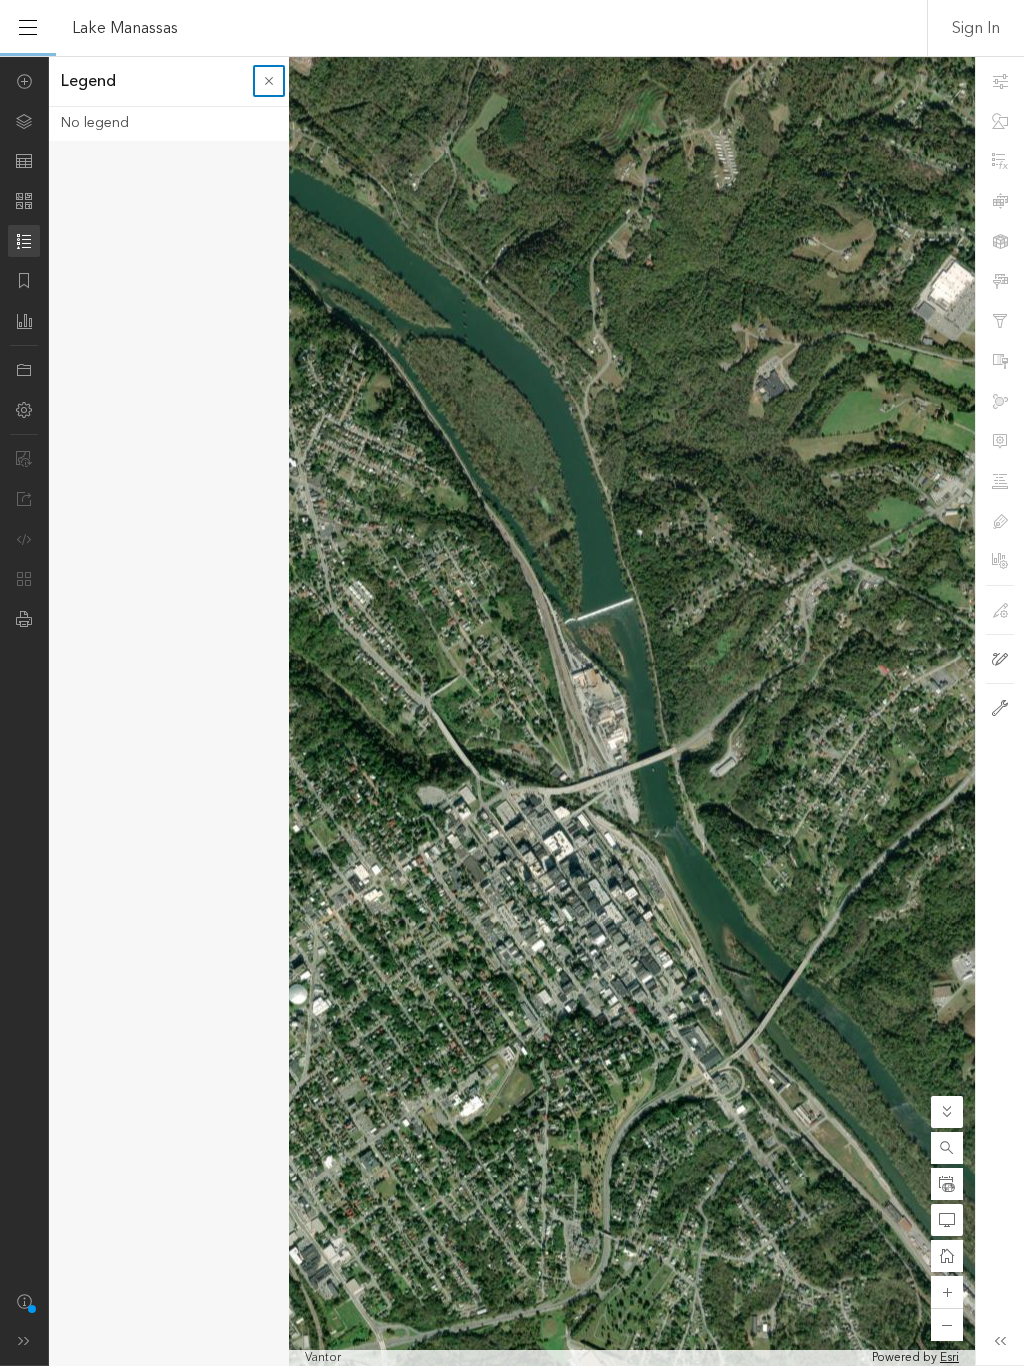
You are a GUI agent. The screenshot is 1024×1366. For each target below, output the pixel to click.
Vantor (323, 1358)
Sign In (976, 28)
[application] (512, 711)
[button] (947, 1148)
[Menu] (28, 28)
